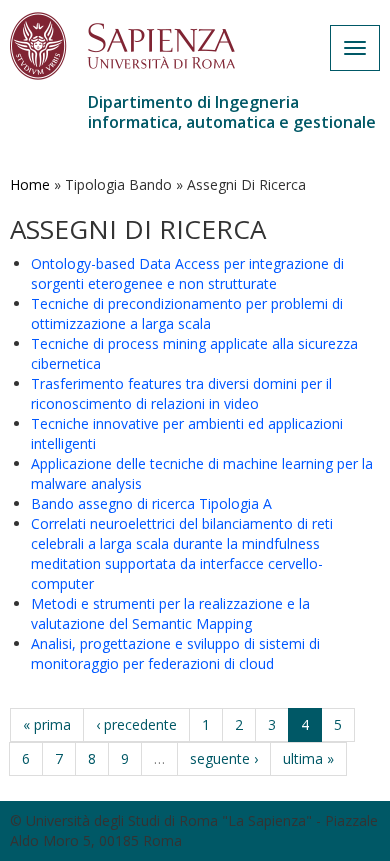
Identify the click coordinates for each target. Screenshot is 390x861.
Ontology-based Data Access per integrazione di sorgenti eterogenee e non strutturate (187, 273)
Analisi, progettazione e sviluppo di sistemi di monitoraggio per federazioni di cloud (175, 653)
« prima (47, 724)
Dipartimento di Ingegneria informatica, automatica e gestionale (232, 112)
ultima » (308, 758)
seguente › (224, 758)
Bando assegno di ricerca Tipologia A (151, 503)
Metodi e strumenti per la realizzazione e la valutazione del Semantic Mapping (170, 613)
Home (30, 184)
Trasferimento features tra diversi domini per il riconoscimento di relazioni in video (181, 393)
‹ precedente (136, 724)
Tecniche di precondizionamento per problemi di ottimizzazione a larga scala (187, 313)
